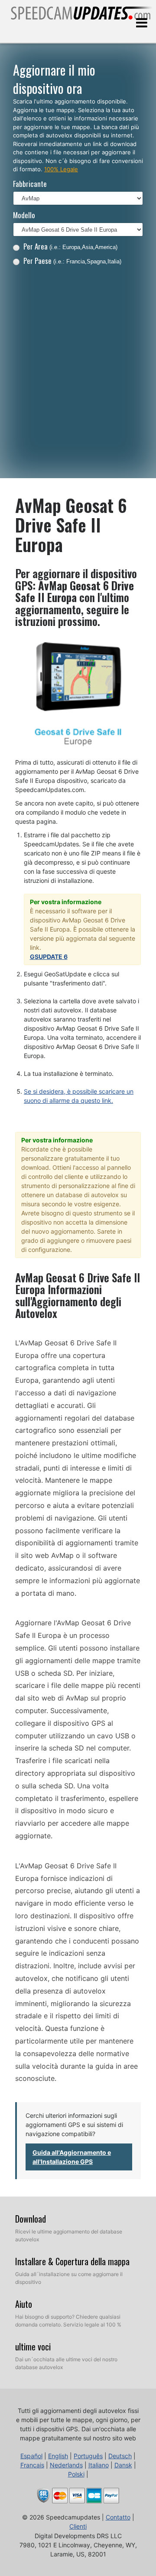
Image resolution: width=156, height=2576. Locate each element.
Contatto (118, 2517)
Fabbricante (30, 184)
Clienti (78, 2526)
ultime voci (33, 2346)
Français (32, 2465)
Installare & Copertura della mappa (72, 2261)
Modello (24, 215)
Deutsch (120, 2456)
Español (31, 2456)
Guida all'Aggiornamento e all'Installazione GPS (72, 2157)
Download (31, 2219)
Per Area (70, 246)
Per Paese (72, 261)
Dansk (123, 2465)
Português (88, 2456)
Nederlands (66, 2465)
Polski (76, 2474)
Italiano (99, 2465)
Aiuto (24, 2304)
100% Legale (61, 169)
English (58, 2456)
